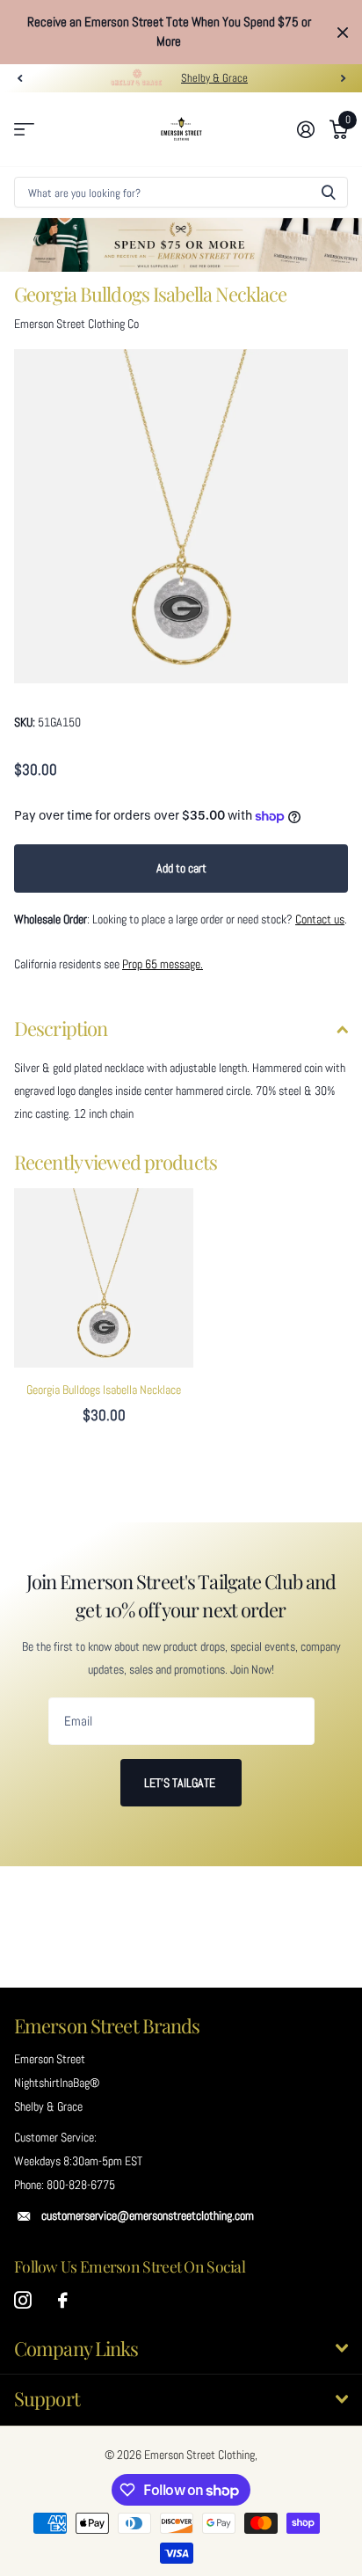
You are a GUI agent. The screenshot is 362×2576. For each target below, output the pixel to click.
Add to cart (181, 868)
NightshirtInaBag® (57, 2083)
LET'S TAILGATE (181, 1783)
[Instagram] (23, 2301)
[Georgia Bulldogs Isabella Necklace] (104, 1278)
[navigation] (19, 78)
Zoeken (329, 192)
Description (61, 1028)
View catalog (24, 130)
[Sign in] (305, 129)
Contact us (320, 919)
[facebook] (63, 2301)
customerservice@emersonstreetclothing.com (148, 2215)
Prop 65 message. (163, 964)
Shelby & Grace (214, 78)
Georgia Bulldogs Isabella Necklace (104, 1390)
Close (343, 32)
